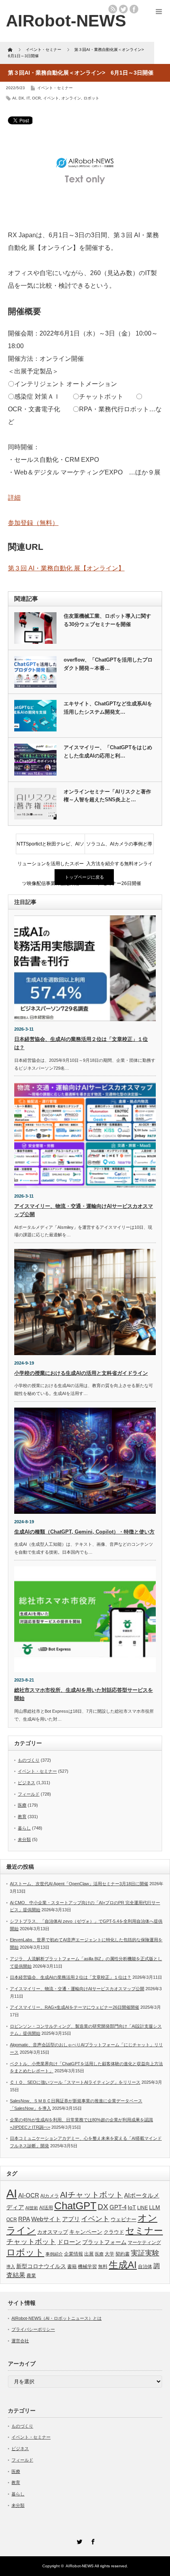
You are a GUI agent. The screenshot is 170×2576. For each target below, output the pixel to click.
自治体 (145, 2267)
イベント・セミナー (55, 88)
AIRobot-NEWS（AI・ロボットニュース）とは (57, 2318)
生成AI (123, 2265)
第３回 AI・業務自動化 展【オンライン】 (66, 568)
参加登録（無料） (33, 523)
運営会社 (20, 2341)
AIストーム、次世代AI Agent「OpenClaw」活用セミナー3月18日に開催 (79, 1884)
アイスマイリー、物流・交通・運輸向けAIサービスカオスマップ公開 (77, 1989)
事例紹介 (54, 2254)
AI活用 (46, 2208)
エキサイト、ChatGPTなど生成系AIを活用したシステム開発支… (108, 708)
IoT (132, 2207)
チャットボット (31, 2242)
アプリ (71, 2219)
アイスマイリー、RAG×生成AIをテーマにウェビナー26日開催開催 (75, 2007)
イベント (51, 98)
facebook (134, 9)
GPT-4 (118, 2207)
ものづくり (29, 1760)
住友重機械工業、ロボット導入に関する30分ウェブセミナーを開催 (107, 620)
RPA (24, 2219)
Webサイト (46, 2219)
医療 (22, 1805)
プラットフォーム (104, 2242)
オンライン (71, 98)
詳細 (14, 498)
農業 (31, 2276)
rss (113, 9)
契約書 (123, 2254)
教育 (22, 1817)
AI (14, 98)
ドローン (69, 2242)
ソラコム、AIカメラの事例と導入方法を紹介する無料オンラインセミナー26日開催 (119, 847)
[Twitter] (78, 2540)
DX (21, 98)
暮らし (24, 1828)
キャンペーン (86, 2232)
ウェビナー (124, 2220)
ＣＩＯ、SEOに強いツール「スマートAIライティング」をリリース (75, 2082)
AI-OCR (29, 2195)
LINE (143, 2208)
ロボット (91, 98)
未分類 (24, 1839)
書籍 (72, 2267)
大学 (110, 2254)
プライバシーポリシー (33, 2329)
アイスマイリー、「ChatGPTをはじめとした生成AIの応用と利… (108, 752)
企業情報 (74, 2254)
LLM (155, 2207)
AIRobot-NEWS (80, 2566)
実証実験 (145, 2253)
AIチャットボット (92, 2195)
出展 (89, 2254)
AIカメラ (50, 2196)
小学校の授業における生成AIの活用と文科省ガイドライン (81, 1373)
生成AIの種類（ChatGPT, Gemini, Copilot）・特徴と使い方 (84, 1532)
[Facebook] (92, 2540)
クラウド (114, 2232)
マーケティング (144, 2242)
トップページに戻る (84, 877)
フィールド (29, 1794)
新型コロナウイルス (41, 2266)
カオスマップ (53, 2232)
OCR (36, 98)
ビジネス (26, 1783)
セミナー (144, 2231)
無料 (103, 2266)
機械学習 (87, 2266)
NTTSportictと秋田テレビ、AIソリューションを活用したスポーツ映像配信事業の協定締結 (50, 847)
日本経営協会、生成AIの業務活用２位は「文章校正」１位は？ (71, 1977)
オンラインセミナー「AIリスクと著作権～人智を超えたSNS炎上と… (107, 796)
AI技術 (32, 2208)
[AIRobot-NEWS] (66, 21)
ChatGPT (75, 2206)
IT (28, 98)
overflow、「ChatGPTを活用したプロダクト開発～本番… (108, 664)
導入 (11, 2267)
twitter (123, 9)
